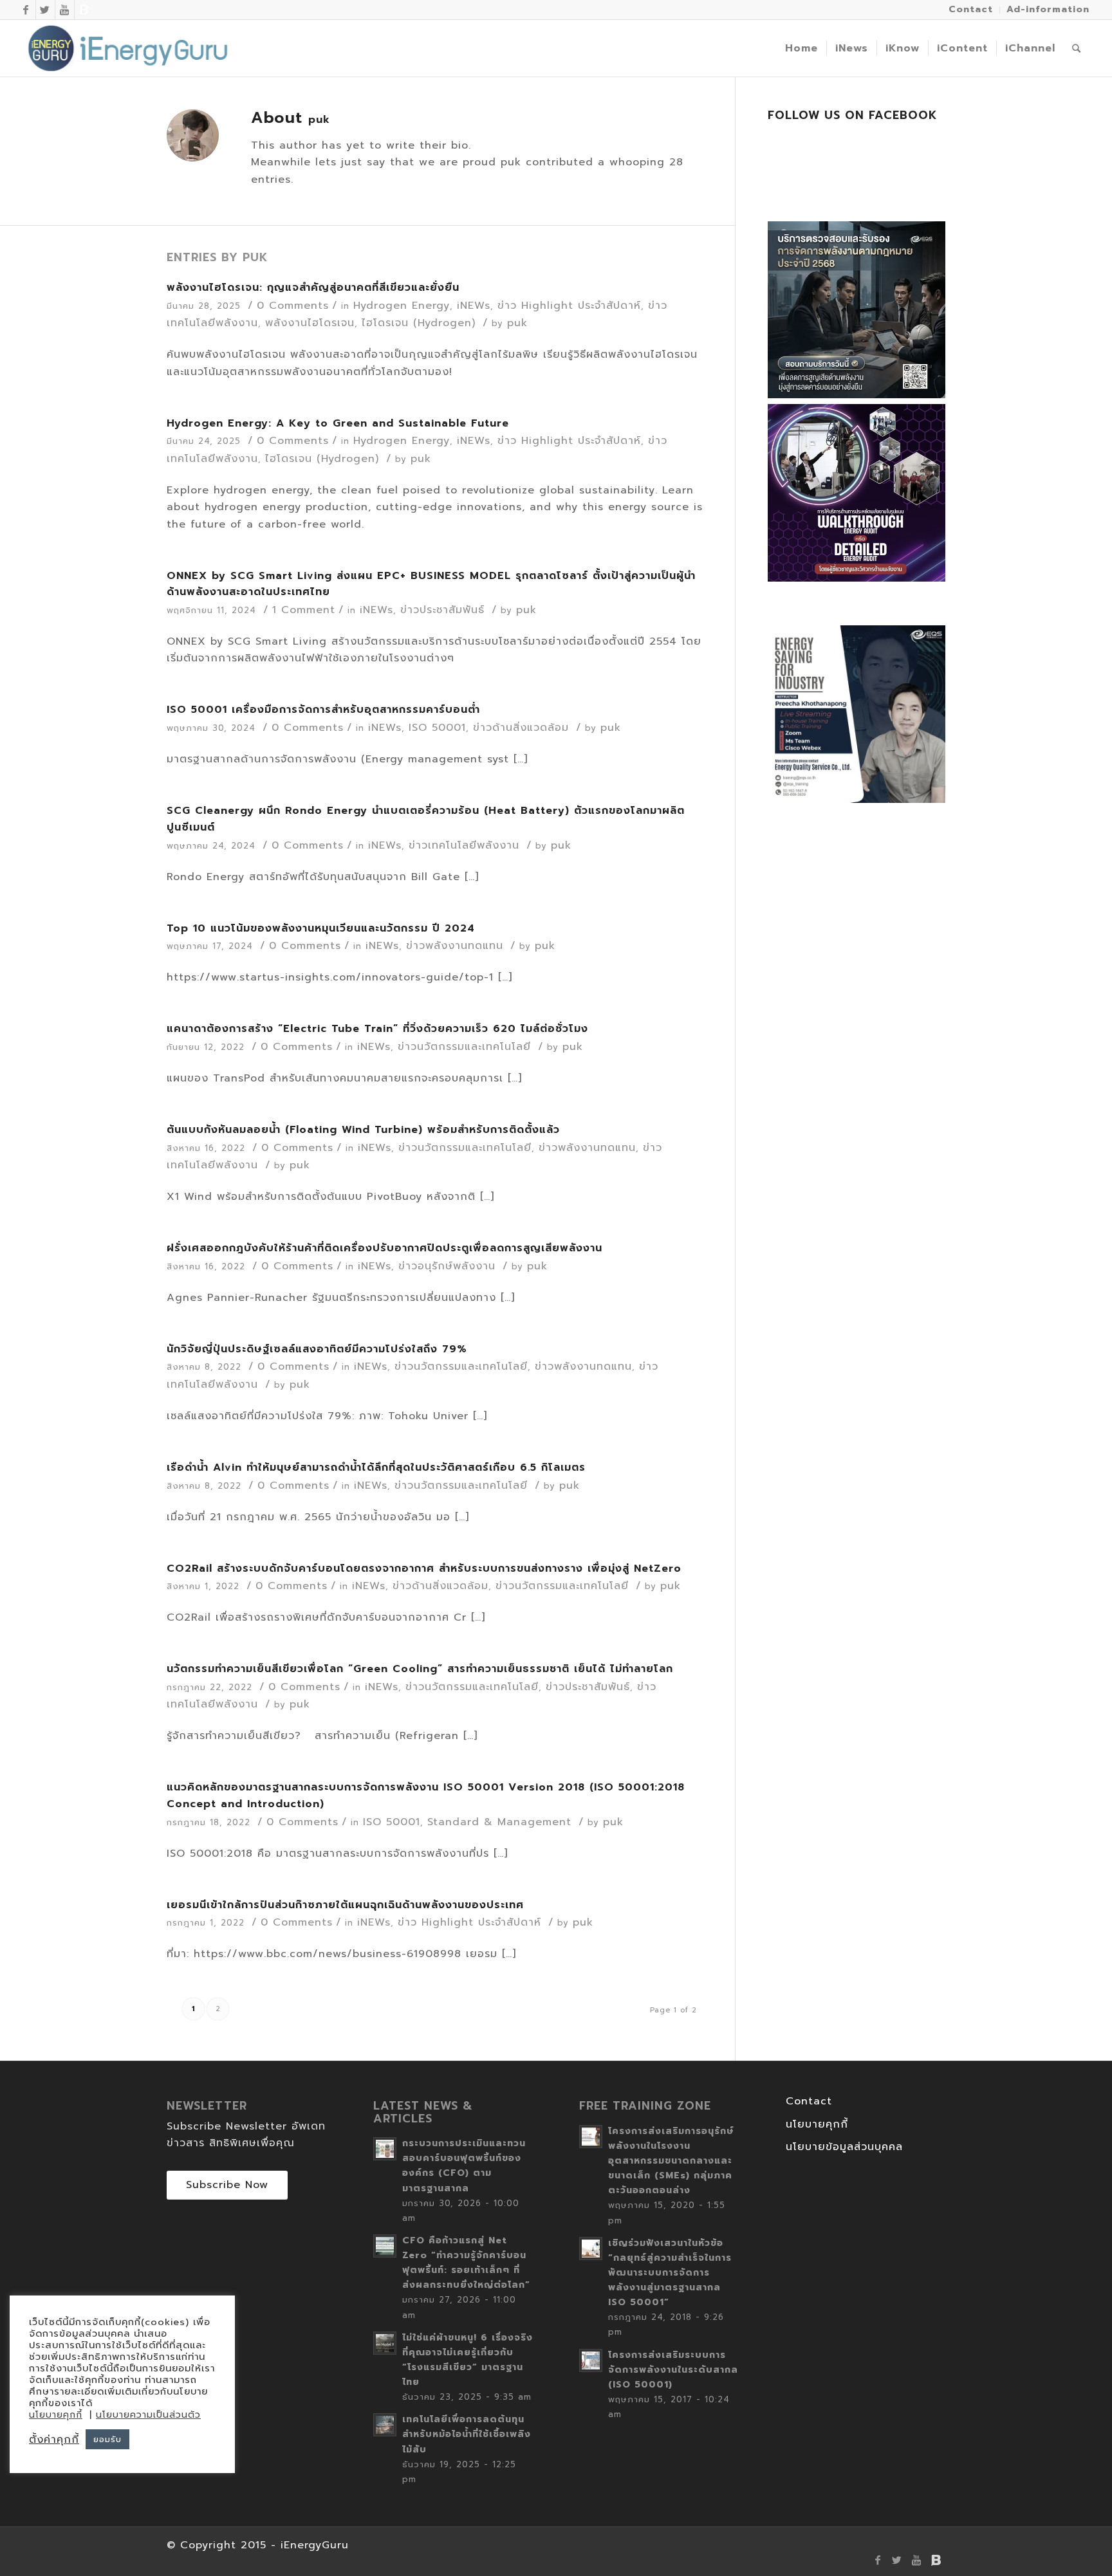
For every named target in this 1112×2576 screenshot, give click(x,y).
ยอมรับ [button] (107, 2439)
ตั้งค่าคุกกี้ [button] (54, 2440)
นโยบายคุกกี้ (817, 2124)
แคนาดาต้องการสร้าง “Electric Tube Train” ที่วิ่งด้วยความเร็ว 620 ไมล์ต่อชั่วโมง (377, 1029)
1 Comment (304, 610)
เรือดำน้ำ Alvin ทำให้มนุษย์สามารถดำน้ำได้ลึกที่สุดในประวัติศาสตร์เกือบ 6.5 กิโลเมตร (376, 1467)
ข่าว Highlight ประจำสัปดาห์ (569, 306)
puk (517, 323)
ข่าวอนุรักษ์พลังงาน (447, 1266)
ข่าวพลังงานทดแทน (455, 946)
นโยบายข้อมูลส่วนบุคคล (844, 2147)
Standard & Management (499, 1822)
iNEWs (474, 306)
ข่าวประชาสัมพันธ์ (442, 610)
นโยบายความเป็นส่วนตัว (148, 2415)
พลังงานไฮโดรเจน (310, 323)
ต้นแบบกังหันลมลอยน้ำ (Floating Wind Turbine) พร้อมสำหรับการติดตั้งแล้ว (363, 1130)
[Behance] (84, 10)
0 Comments (293, 306)
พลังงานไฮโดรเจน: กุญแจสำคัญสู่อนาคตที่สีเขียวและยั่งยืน (313, 288)
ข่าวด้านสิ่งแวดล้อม (521, 728)
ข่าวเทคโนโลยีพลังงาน (464, 845)
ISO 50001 (437, 728)
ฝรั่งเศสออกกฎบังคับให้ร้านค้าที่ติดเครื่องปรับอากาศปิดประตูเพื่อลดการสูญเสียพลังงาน (385, 1248)
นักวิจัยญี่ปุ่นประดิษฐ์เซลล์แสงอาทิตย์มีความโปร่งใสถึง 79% (317, 1349)
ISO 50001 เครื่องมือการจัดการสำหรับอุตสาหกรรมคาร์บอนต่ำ (323, 710)
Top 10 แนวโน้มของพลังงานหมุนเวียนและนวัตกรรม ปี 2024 (321, 928)
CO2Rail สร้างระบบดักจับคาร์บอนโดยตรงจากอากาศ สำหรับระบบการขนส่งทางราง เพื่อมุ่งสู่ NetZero (424, 1569)
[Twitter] (45, 10)
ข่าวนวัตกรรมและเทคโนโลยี (464, 1047)
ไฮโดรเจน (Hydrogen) (419, 323)
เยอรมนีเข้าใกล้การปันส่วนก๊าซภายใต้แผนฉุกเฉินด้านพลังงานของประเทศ (345, 1905)
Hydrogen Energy (402, 306)
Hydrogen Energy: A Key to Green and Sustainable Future (338, 423)
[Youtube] (65, 10)
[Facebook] (26, 10)
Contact (809, 2101)
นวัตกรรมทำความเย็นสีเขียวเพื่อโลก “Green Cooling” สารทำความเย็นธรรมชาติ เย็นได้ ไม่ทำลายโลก (420, 1669)
